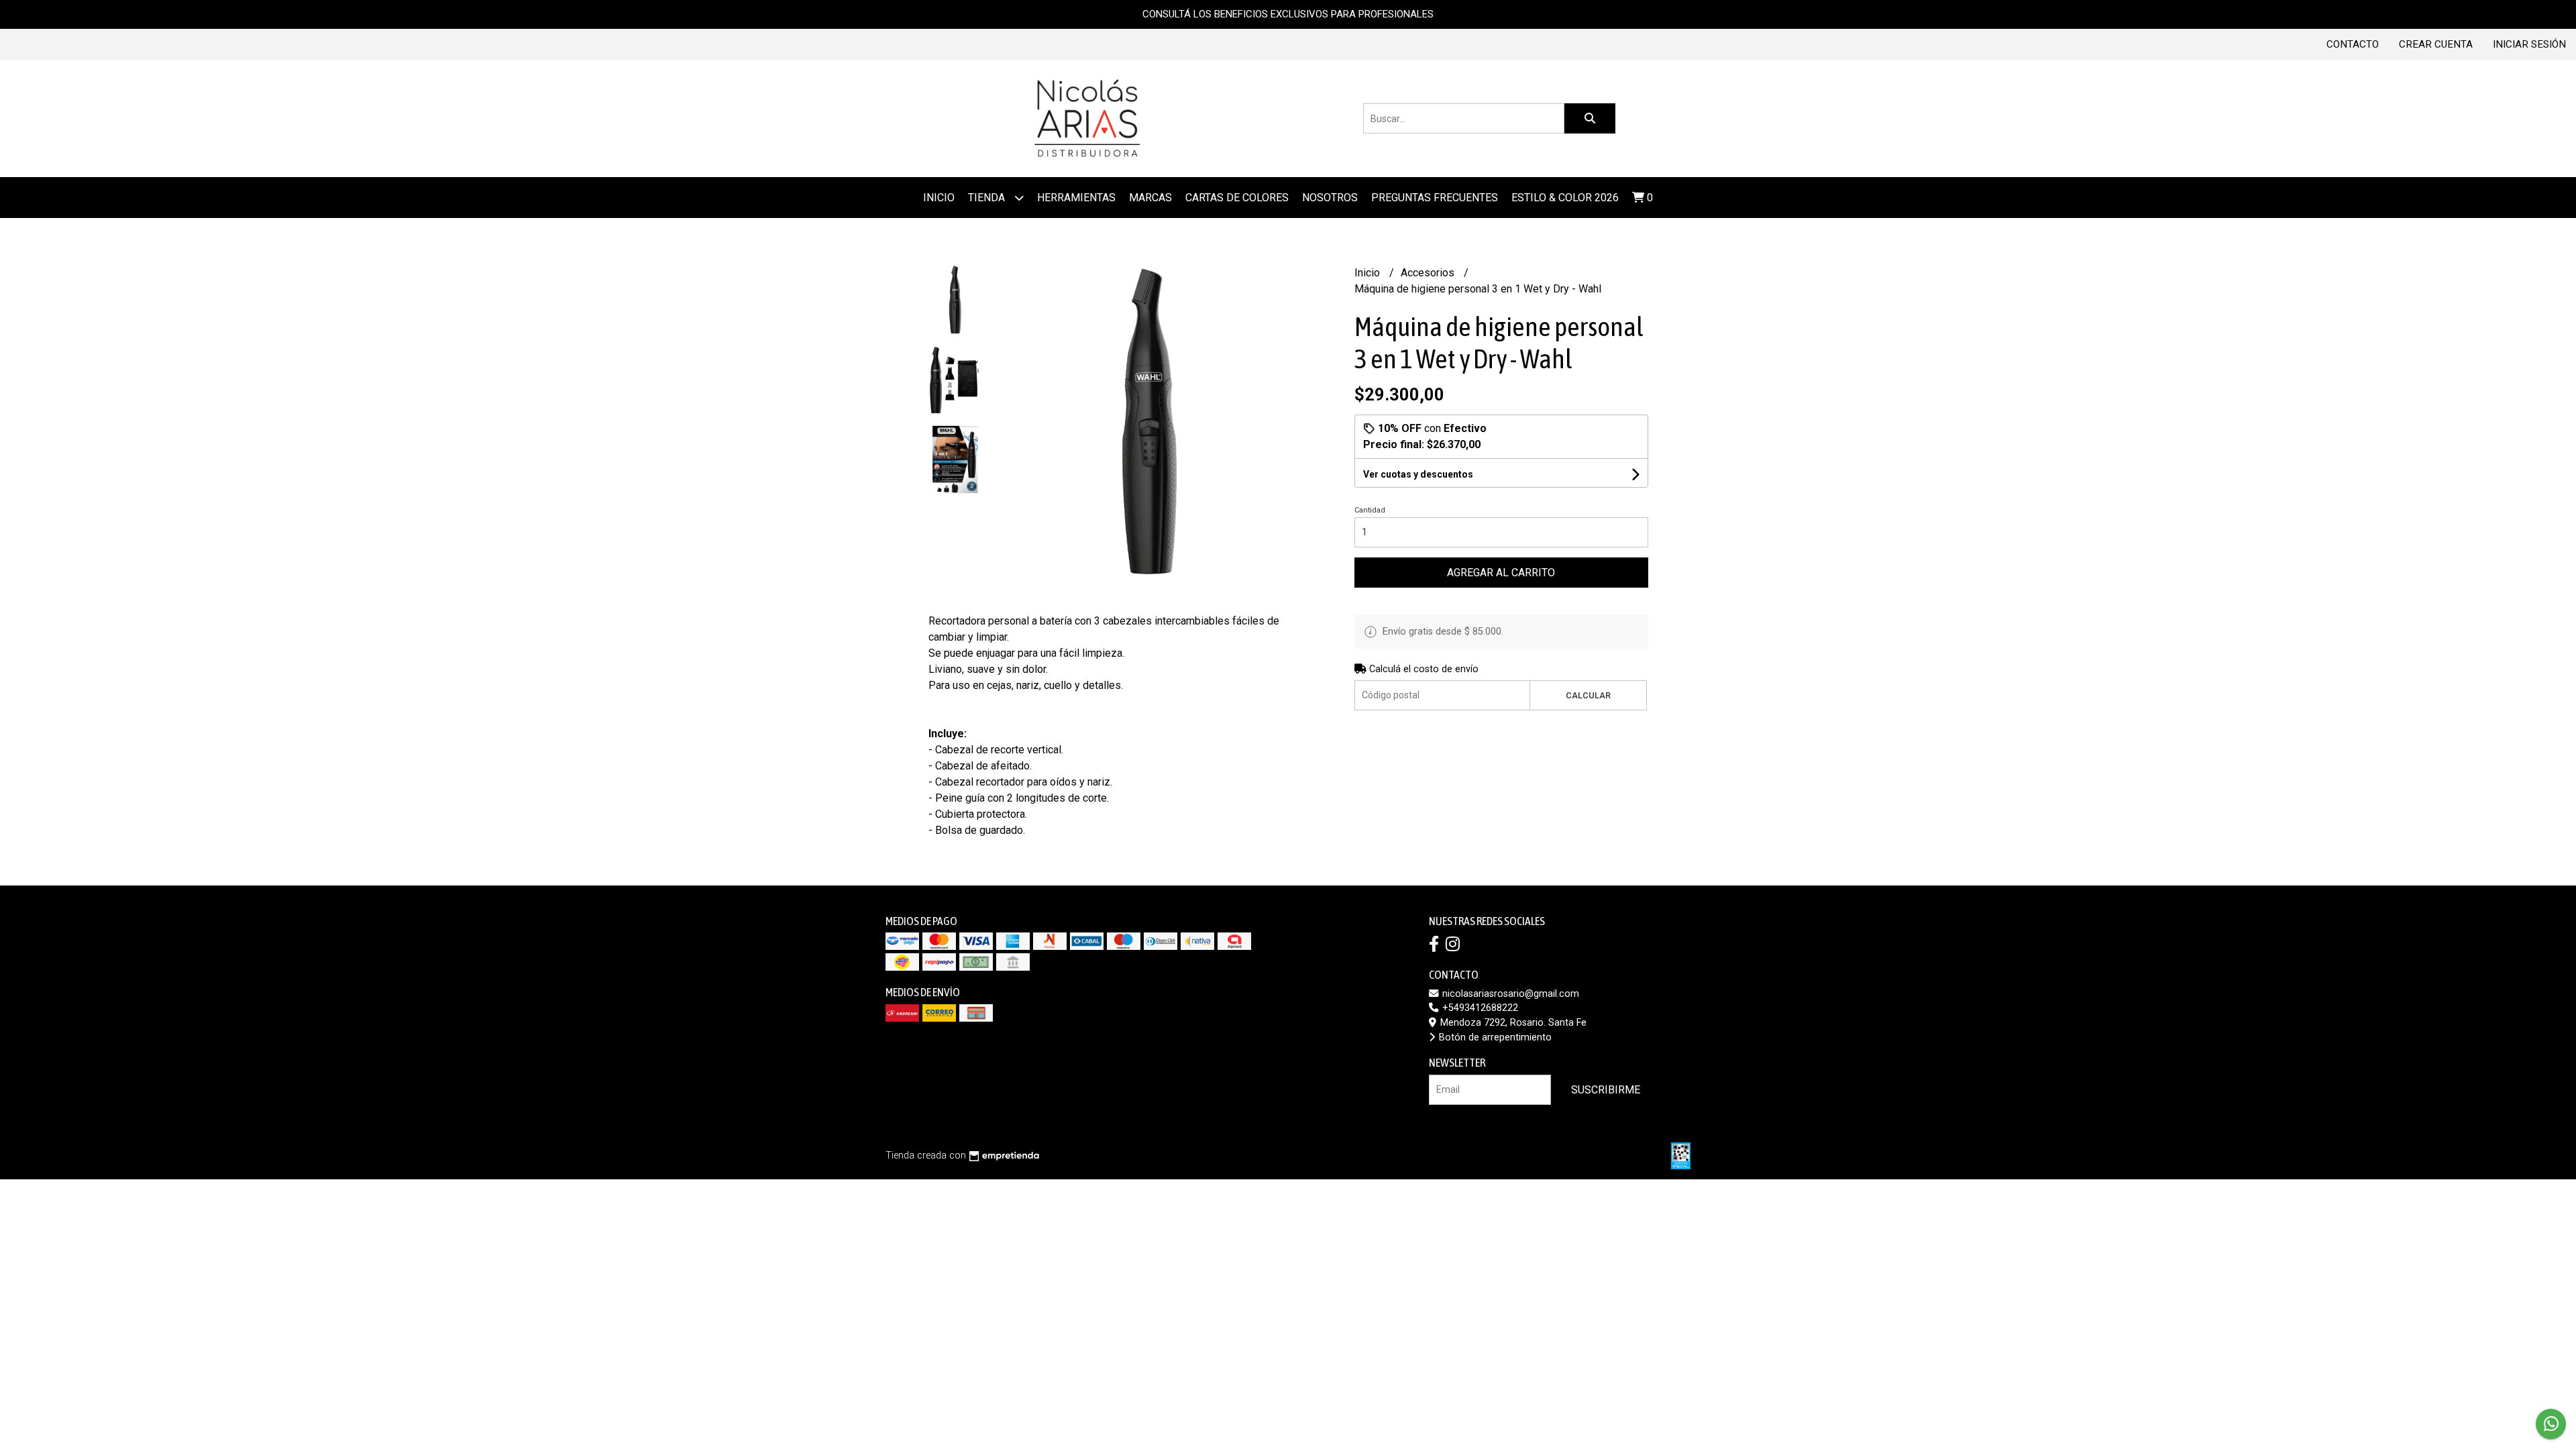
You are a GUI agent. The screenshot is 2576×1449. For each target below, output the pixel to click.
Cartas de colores (1237, 198)
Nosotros (1330, 198)
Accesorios (1429, 273)
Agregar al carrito (1501, 573)
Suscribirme (1606, 1090)
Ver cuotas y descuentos (1418, 474)
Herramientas (1076, 198)
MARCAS (1150, 198)
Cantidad (1370, 510)
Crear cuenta (2436, 44)
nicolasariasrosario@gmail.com (1509, 994)
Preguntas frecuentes (1435, 198)
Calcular (1588, 695)
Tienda (988, 198)
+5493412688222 (1479, 1008)
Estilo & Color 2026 (1565, 198)
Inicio (939, 198)
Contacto (2353, 44)
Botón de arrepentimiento (1494, 1037)
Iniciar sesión (2529, 44)
